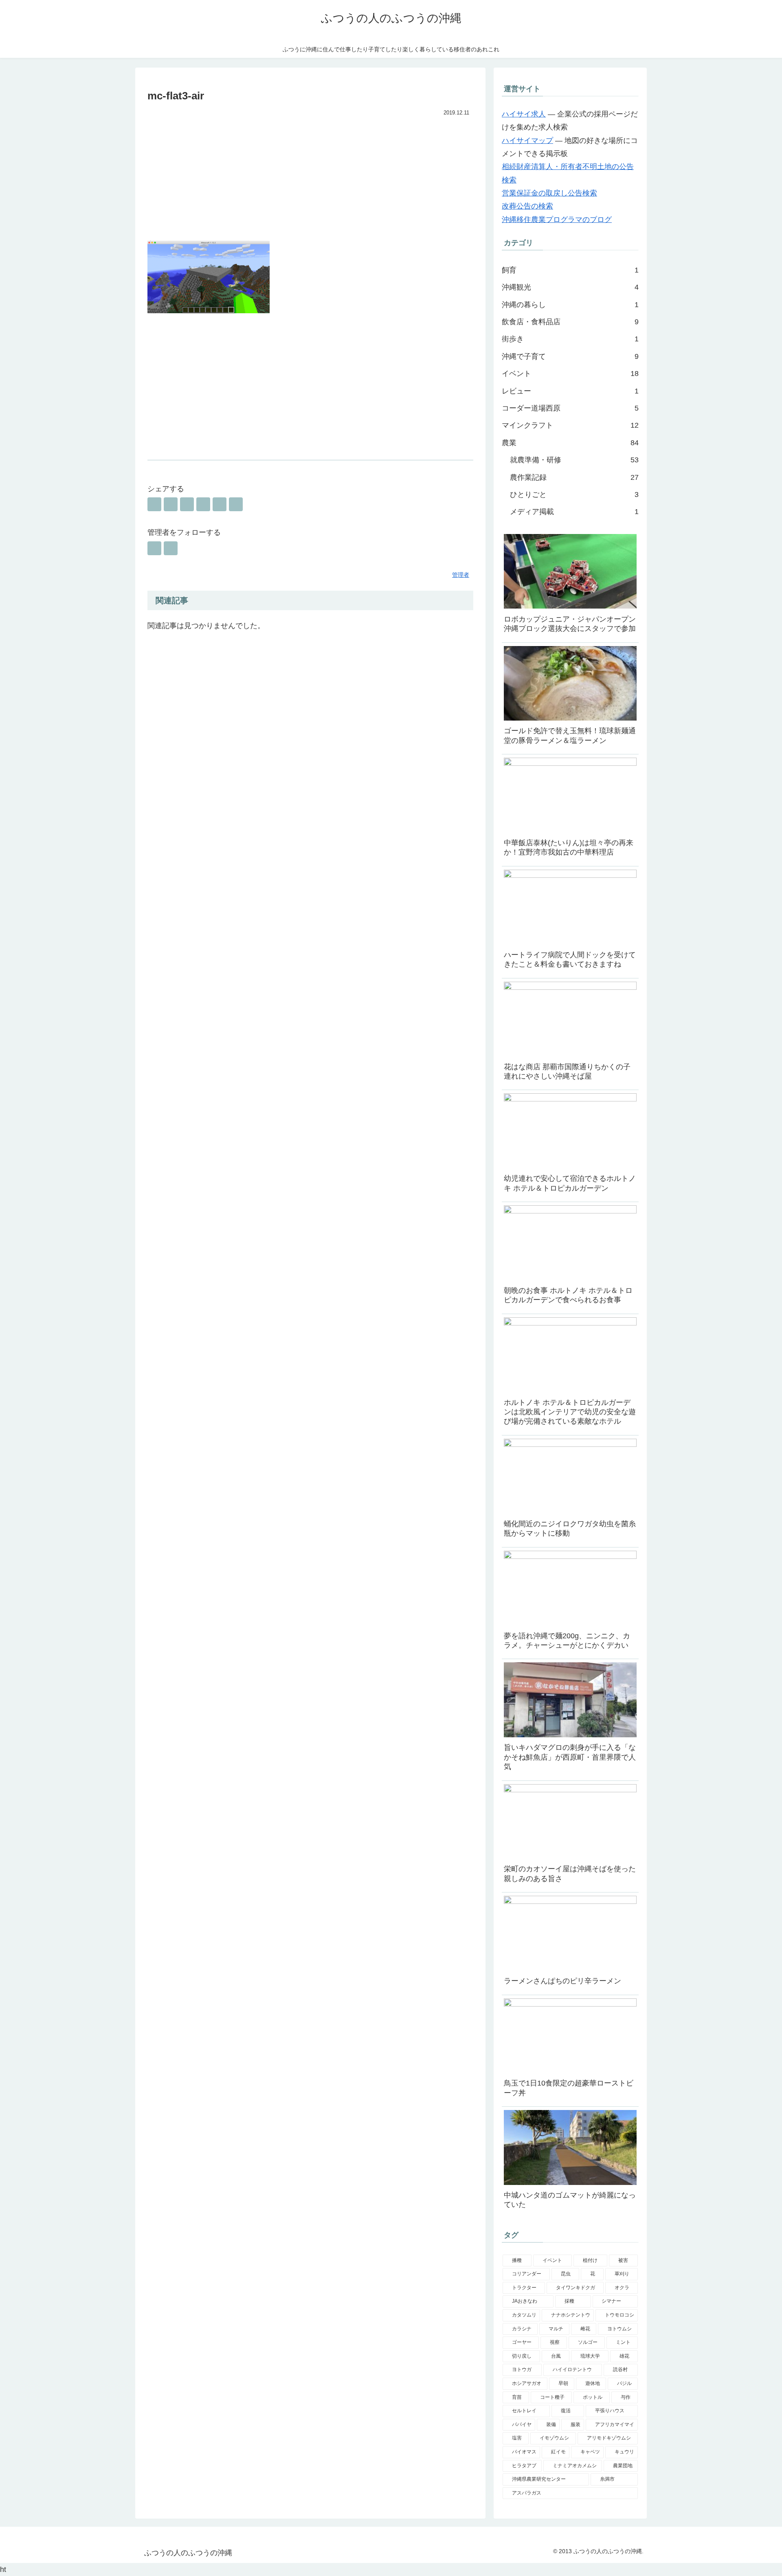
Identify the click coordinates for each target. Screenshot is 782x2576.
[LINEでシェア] (220, 504)
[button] (236, 504)
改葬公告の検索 (527, 206)
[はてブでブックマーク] (187, 504)
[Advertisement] (310, 180)
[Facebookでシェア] (171, 504)
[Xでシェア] (154, 504)
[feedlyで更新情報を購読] (154, 548)
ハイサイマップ (527, 141)
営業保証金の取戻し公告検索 (549, 193)
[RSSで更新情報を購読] (171, 548)
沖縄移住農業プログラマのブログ (557, 220)
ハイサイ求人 (524, 114)
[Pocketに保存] (203, 504)
